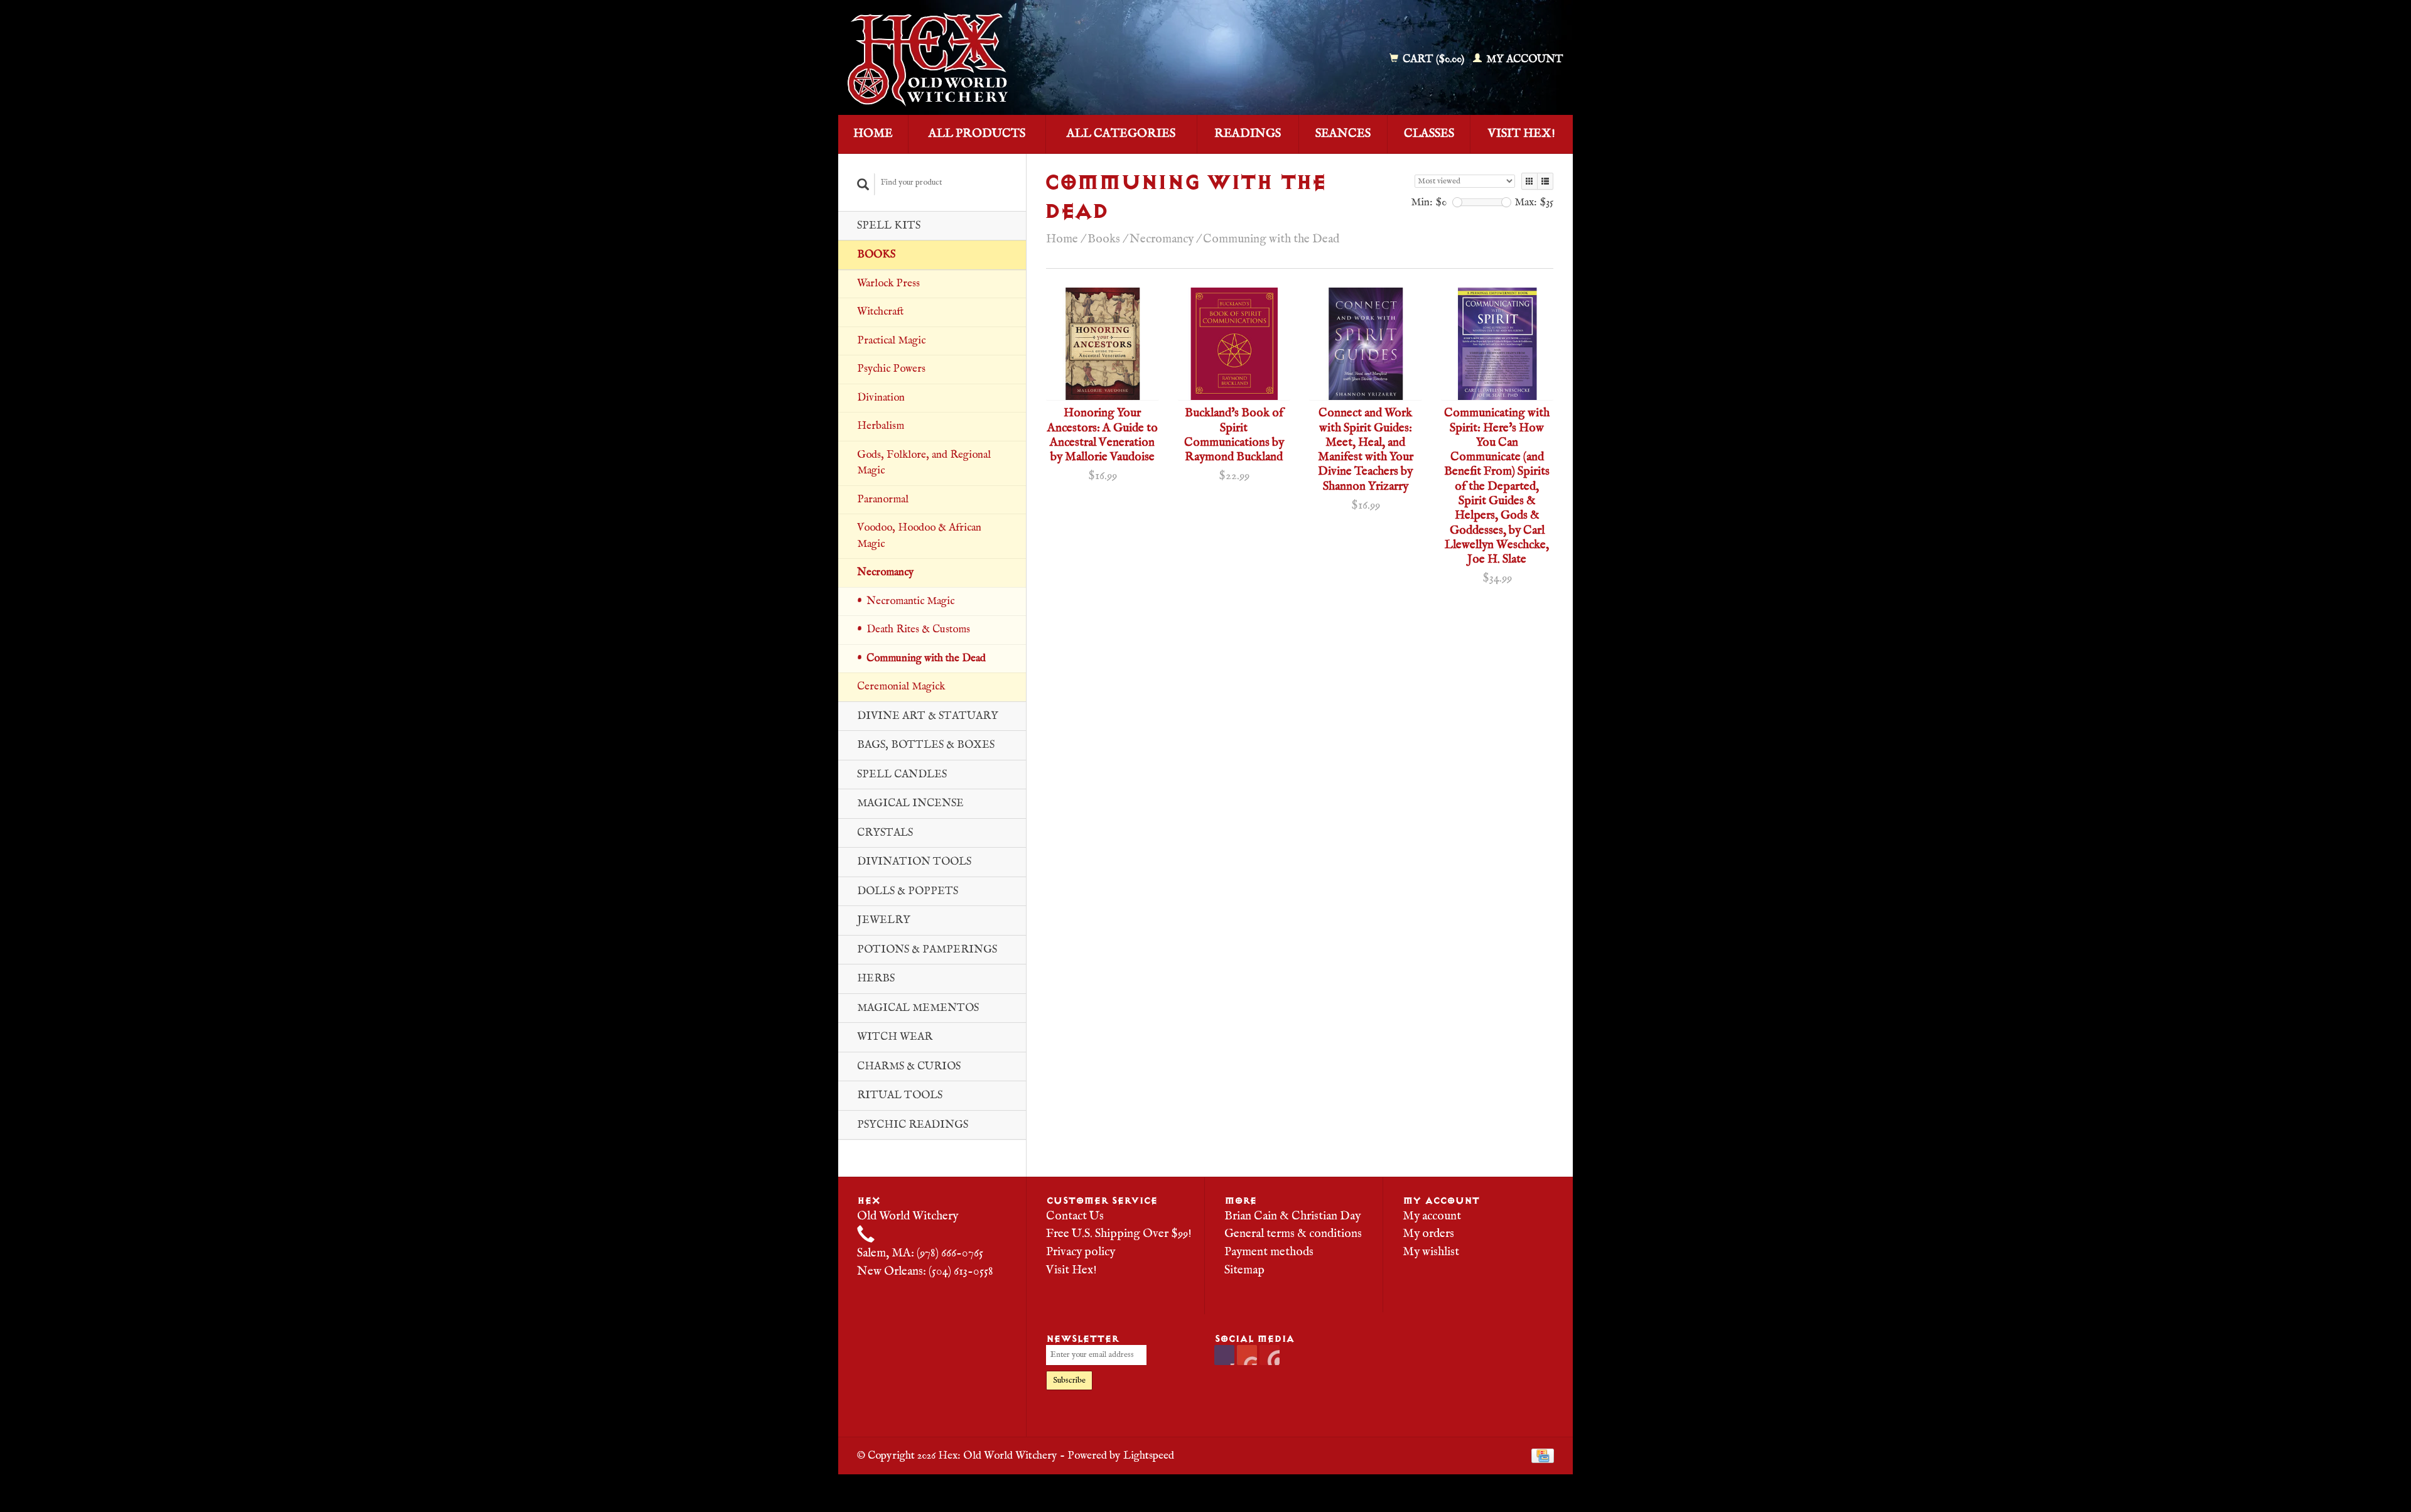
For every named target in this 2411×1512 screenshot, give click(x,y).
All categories (1121, 134)
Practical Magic (891, 341)
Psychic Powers (891, 369)
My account (1524, 59)
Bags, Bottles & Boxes (926, 745)
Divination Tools (914, 862)
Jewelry (884, 920)
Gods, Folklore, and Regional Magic (924, 463)
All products (977, 134)
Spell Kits (889, 226)
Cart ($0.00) (1433, 59)
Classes (1429, 134)
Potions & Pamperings (927, 950)
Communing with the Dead (926, 658)
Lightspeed (1149, 1455)
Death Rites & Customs (918, 629)
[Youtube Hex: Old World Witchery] (1247, 1355)
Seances (1343, 134)
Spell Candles (902, 775)
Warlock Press (888, 283)
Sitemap (1244, 1270)
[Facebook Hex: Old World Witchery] (1224, 1355)
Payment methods (1269, 1252)
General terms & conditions (1293, 1234)
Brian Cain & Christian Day (1292, 1216)
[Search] (863, 184)
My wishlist (1431, 1252)
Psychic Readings (913, 1125)
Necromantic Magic (910, 601)
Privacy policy (1081, 1252)
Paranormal (883, 499)
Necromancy (885, 572)
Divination (881, 398)
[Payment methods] (1543, 1455)
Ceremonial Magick (901, 687)
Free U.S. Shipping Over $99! (1119, 1234)
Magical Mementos (918, 1008)
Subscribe (1069, 1380)
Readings (1248, 134)
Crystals (885, 833)
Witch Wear (895, 1037)
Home (873, 134)
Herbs (876, 979)
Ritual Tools (900, 1095)
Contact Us (1075, 1216)
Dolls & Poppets (908, 891)
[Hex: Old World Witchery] (1019, 60)
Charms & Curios (909, 1066)
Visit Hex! (1522, 134)
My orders (1428, 1234)
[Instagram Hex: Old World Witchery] (1270, 1355)
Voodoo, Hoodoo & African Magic (919, 536)
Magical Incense (910, 803)
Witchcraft (880, 312)
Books (876, 255)
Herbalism (881, 426)
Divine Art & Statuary (928, 716)
